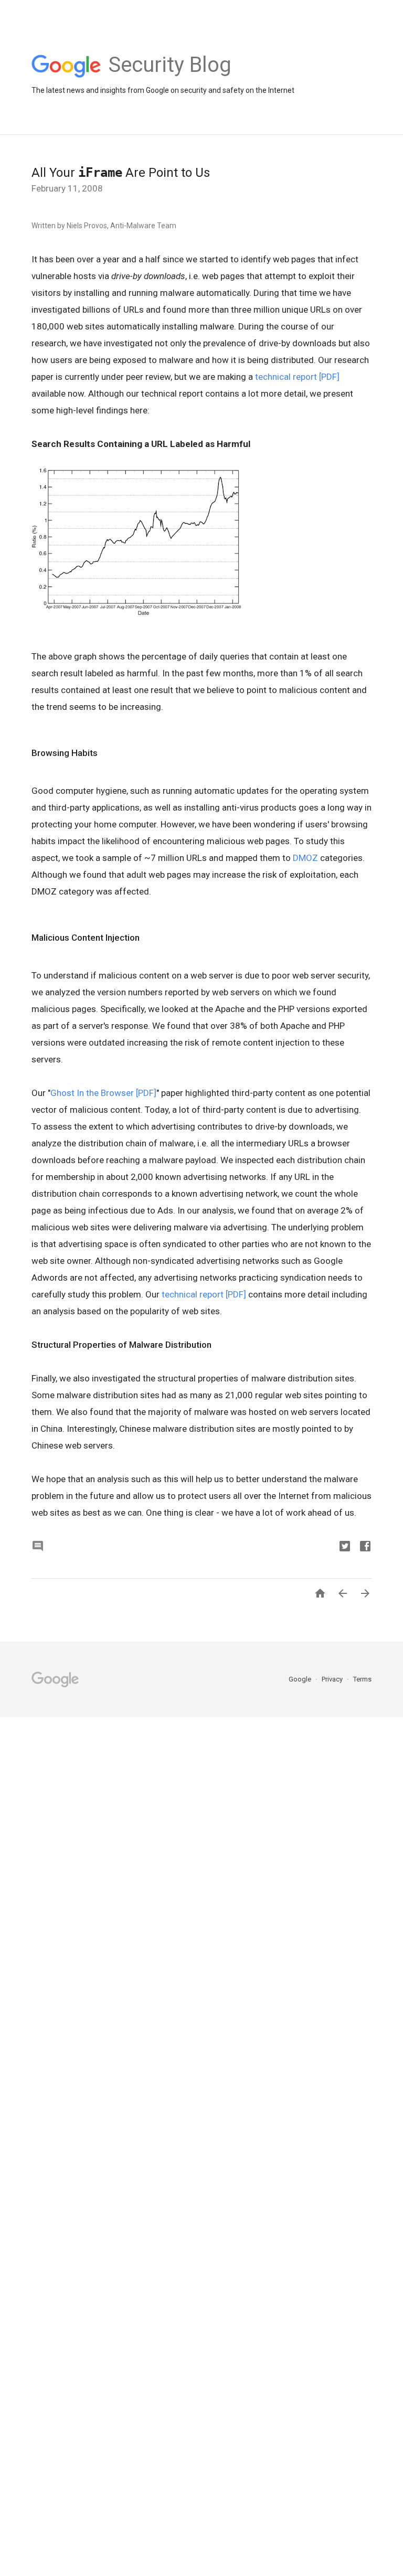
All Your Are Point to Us (121, 173)
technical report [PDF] (297, 377)
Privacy (333, 1679)
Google (301, 1679)
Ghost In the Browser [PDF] (103, 1093)
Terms (362, 1679)
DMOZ (305, 858)
